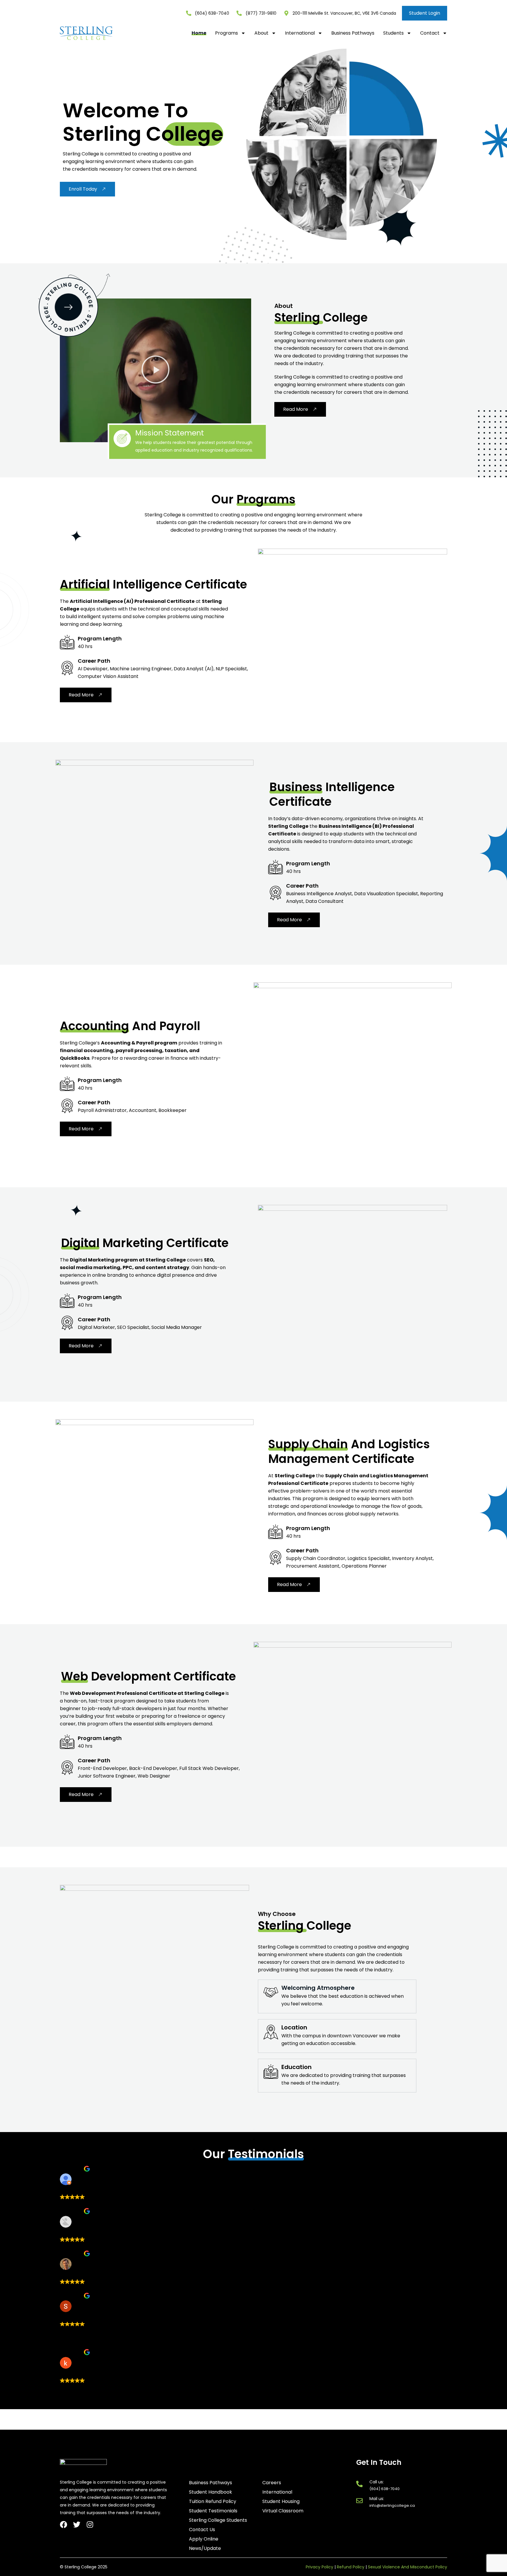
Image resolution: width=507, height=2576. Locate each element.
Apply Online (204, 2539)
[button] (156, 370)
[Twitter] (77, 2525)
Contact (430, 33)
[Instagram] (90, 2525)
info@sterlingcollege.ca (392, 2505)
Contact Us (202, 2530)
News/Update (205, 2548)
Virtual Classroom (283, 2511)
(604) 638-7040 (385, 2489)
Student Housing (281, 2502)
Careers (272, 2483)
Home (199, 33)
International (300, 33)
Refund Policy (351, 2567)
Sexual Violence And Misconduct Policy (408, 2567)
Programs (227, 33)
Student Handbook (211, 2492)
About (261, 33)
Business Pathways (353, 33)
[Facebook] (64, 2525)
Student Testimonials (213, 2511)
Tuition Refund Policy (213, 2502)
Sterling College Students (218, 2520)
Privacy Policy (320, 2567)
